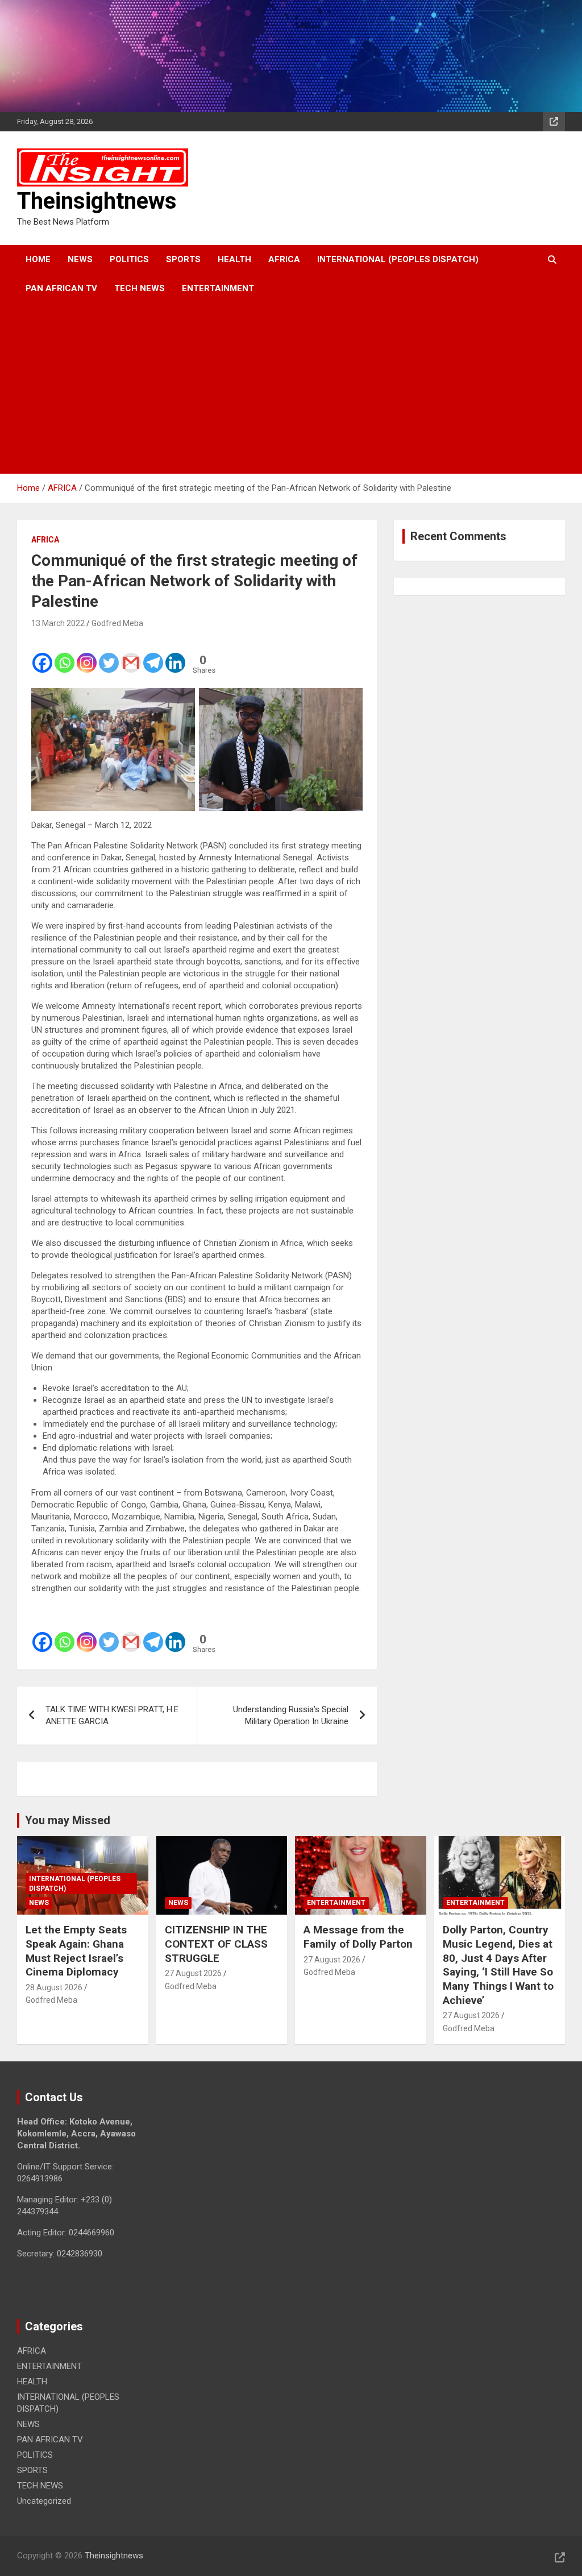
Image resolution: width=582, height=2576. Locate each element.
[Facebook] (42, 655)
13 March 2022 (58, 623)
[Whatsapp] (65, 655)
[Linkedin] (175, 655)
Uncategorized (44, 2501)
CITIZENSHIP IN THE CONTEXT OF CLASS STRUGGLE (216, 1944)
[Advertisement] (275, 388)
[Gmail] (131, 655)
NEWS (80, 259)
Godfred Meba (117, 623)
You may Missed (68, 1820)
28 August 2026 (54, 1987)
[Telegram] (153, 655)
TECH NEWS (140, 288)
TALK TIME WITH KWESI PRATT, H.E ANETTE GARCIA (112, 1715)
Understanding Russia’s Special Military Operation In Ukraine (291, 1715)
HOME (38, 259)
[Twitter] (109, 655)
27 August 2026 (193, 1973)
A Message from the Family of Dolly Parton (358, 1937)
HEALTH (234, 259)
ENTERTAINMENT (218, 288)
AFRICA (284, 259)
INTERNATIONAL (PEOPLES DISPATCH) (398, 259)
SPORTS (183, 259)
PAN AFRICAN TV (61, 288)
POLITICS (129, 259)
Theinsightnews (97, 201)
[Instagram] (87, 655)
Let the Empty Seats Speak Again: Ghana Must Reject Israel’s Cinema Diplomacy (76, 1951)
